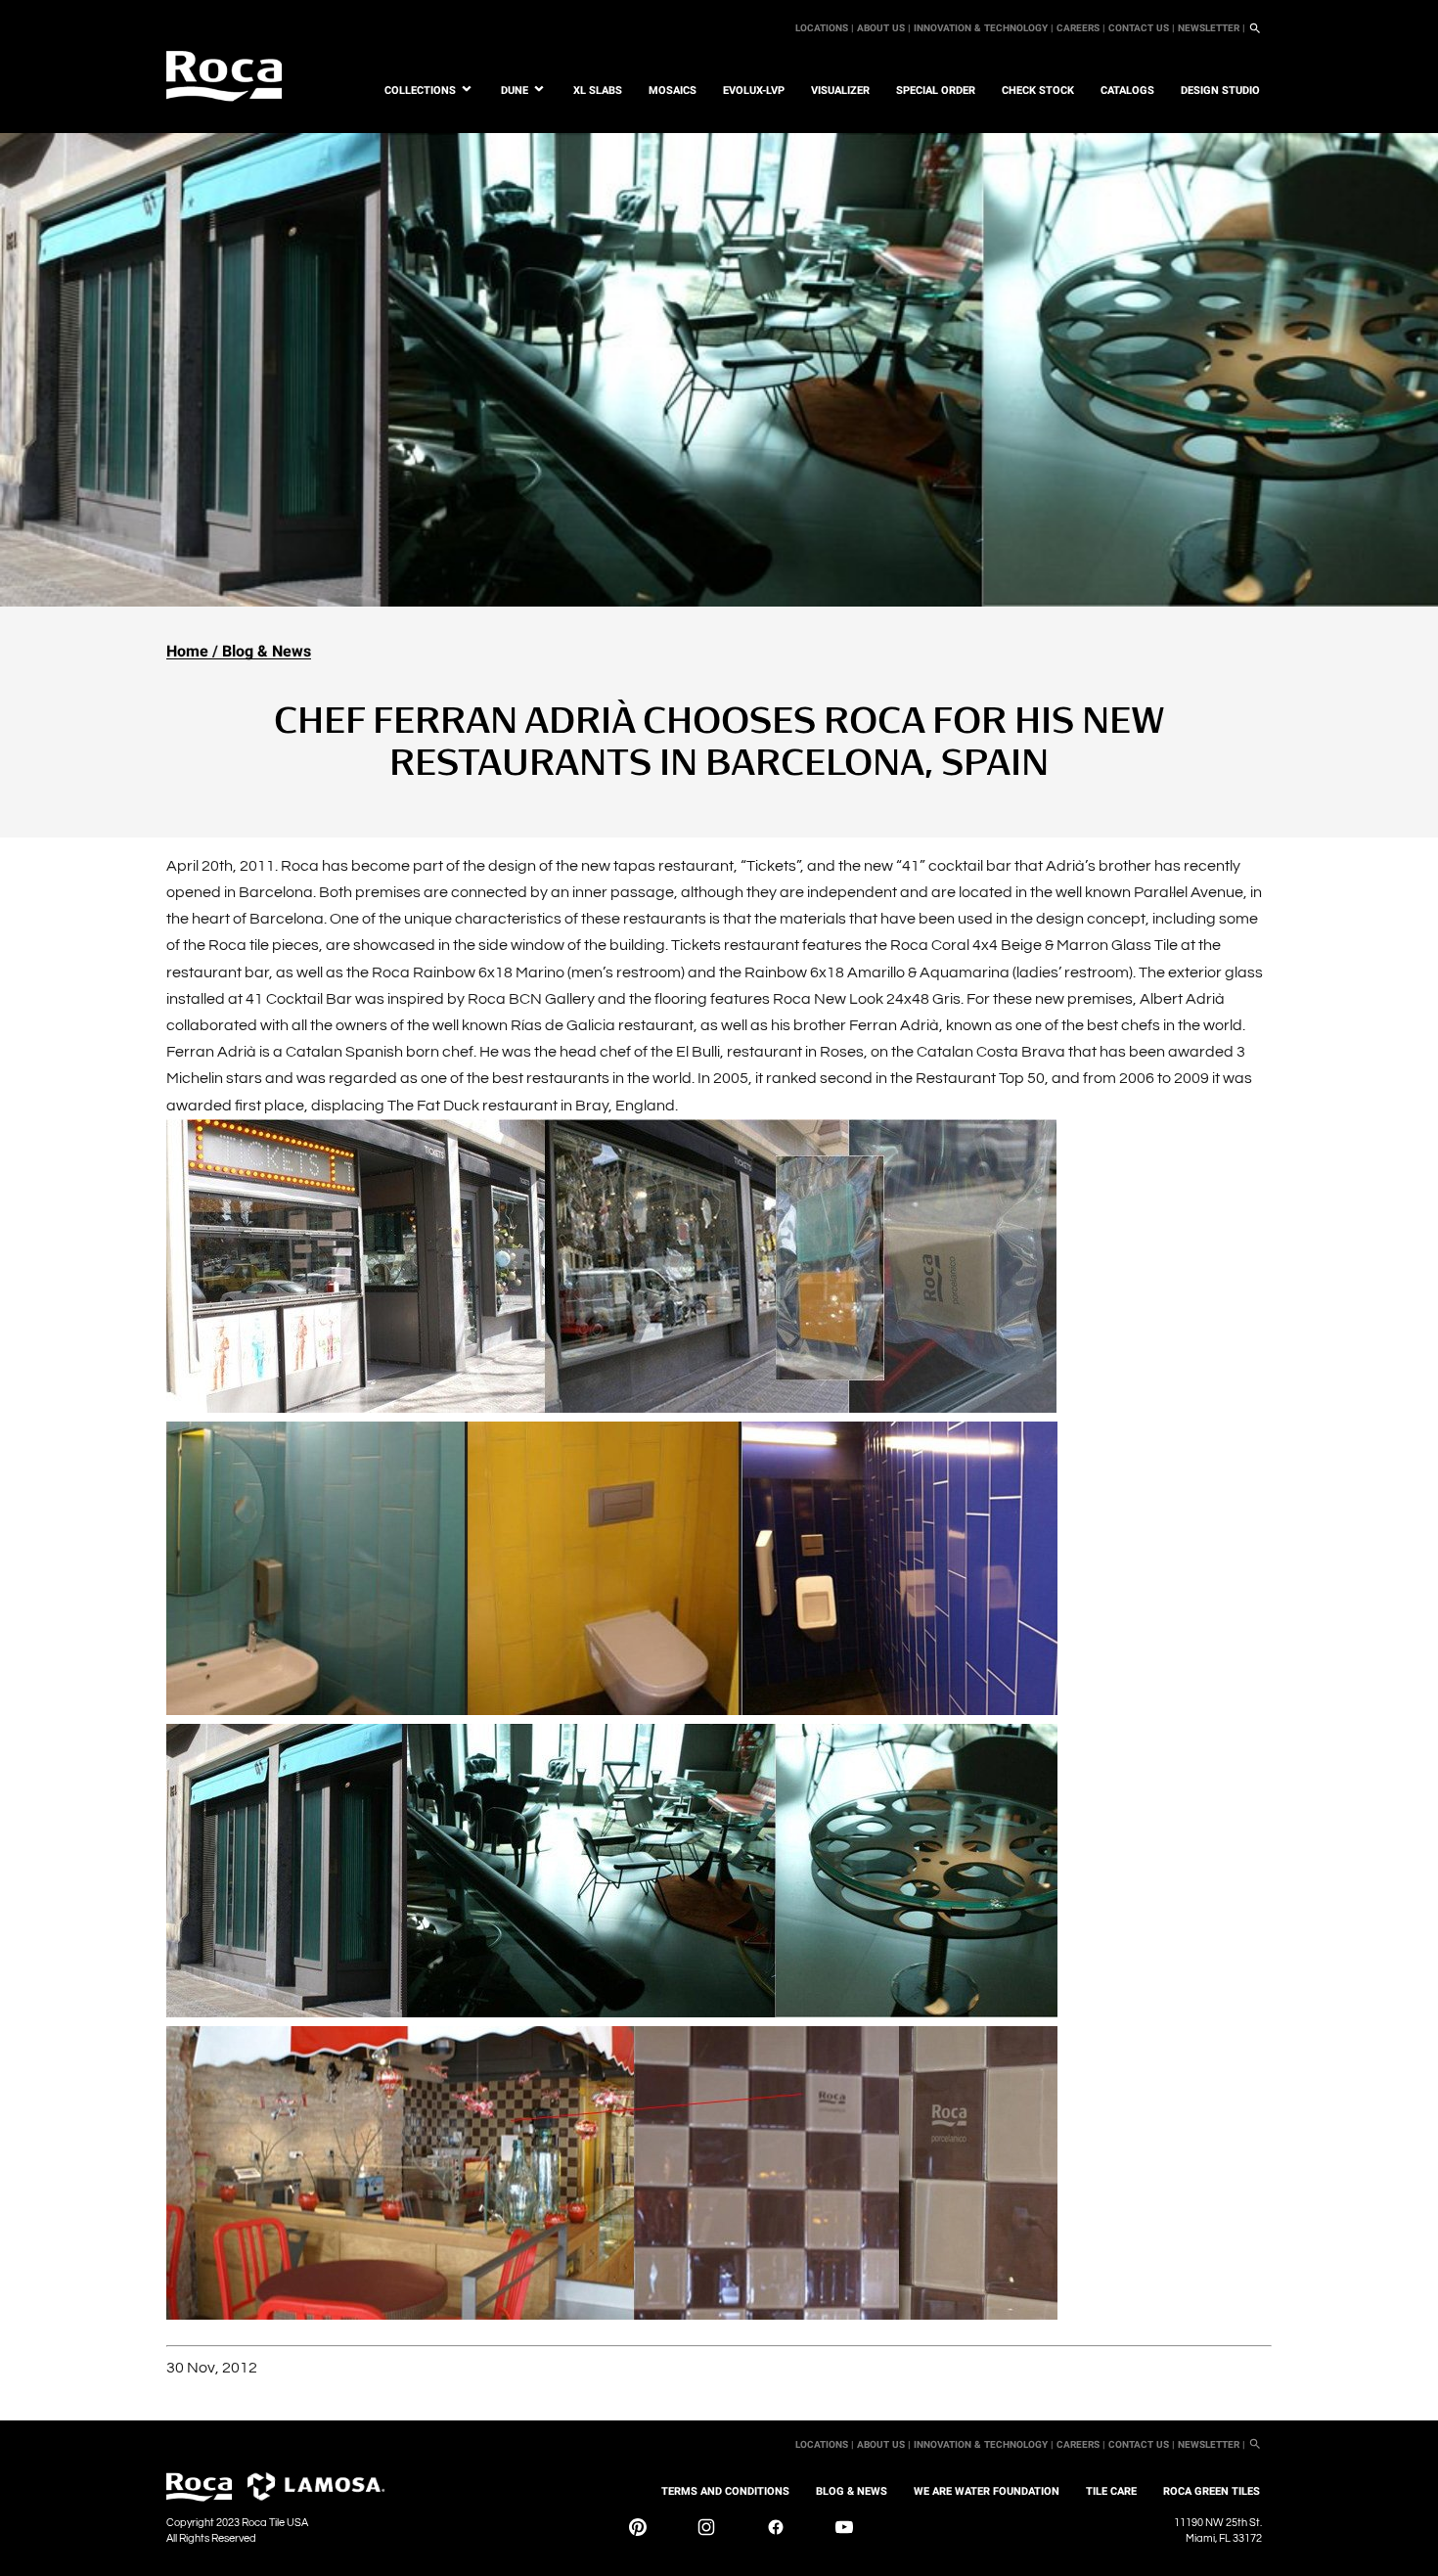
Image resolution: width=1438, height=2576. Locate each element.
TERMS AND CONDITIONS (725, 2491)
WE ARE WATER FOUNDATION (987, 2491)
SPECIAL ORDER (936, 90)
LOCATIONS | (825, 28)
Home (187, 652)
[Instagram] (706, 2531)
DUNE (515, 90)
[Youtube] (844, 2531)
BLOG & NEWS (852, 2491)
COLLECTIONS (420, 90)
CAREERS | (1081, 28)
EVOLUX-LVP (754, 90)
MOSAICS (673, 90)
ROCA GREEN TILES (1212, 2491)
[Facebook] (776, 2531)
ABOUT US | (884, 28)
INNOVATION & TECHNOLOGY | (984, 28)
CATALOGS (1127, 90)
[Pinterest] (638, 2531)
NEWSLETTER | (1212, 28)
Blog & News (267, 652)
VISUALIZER (840, 90)
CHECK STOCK (1038, 90)
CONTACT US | (1142, 28)
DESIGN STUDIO (1220, 90)
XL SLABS (598, 90)
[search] (1255, 28)
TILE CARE (1111, 2491)
